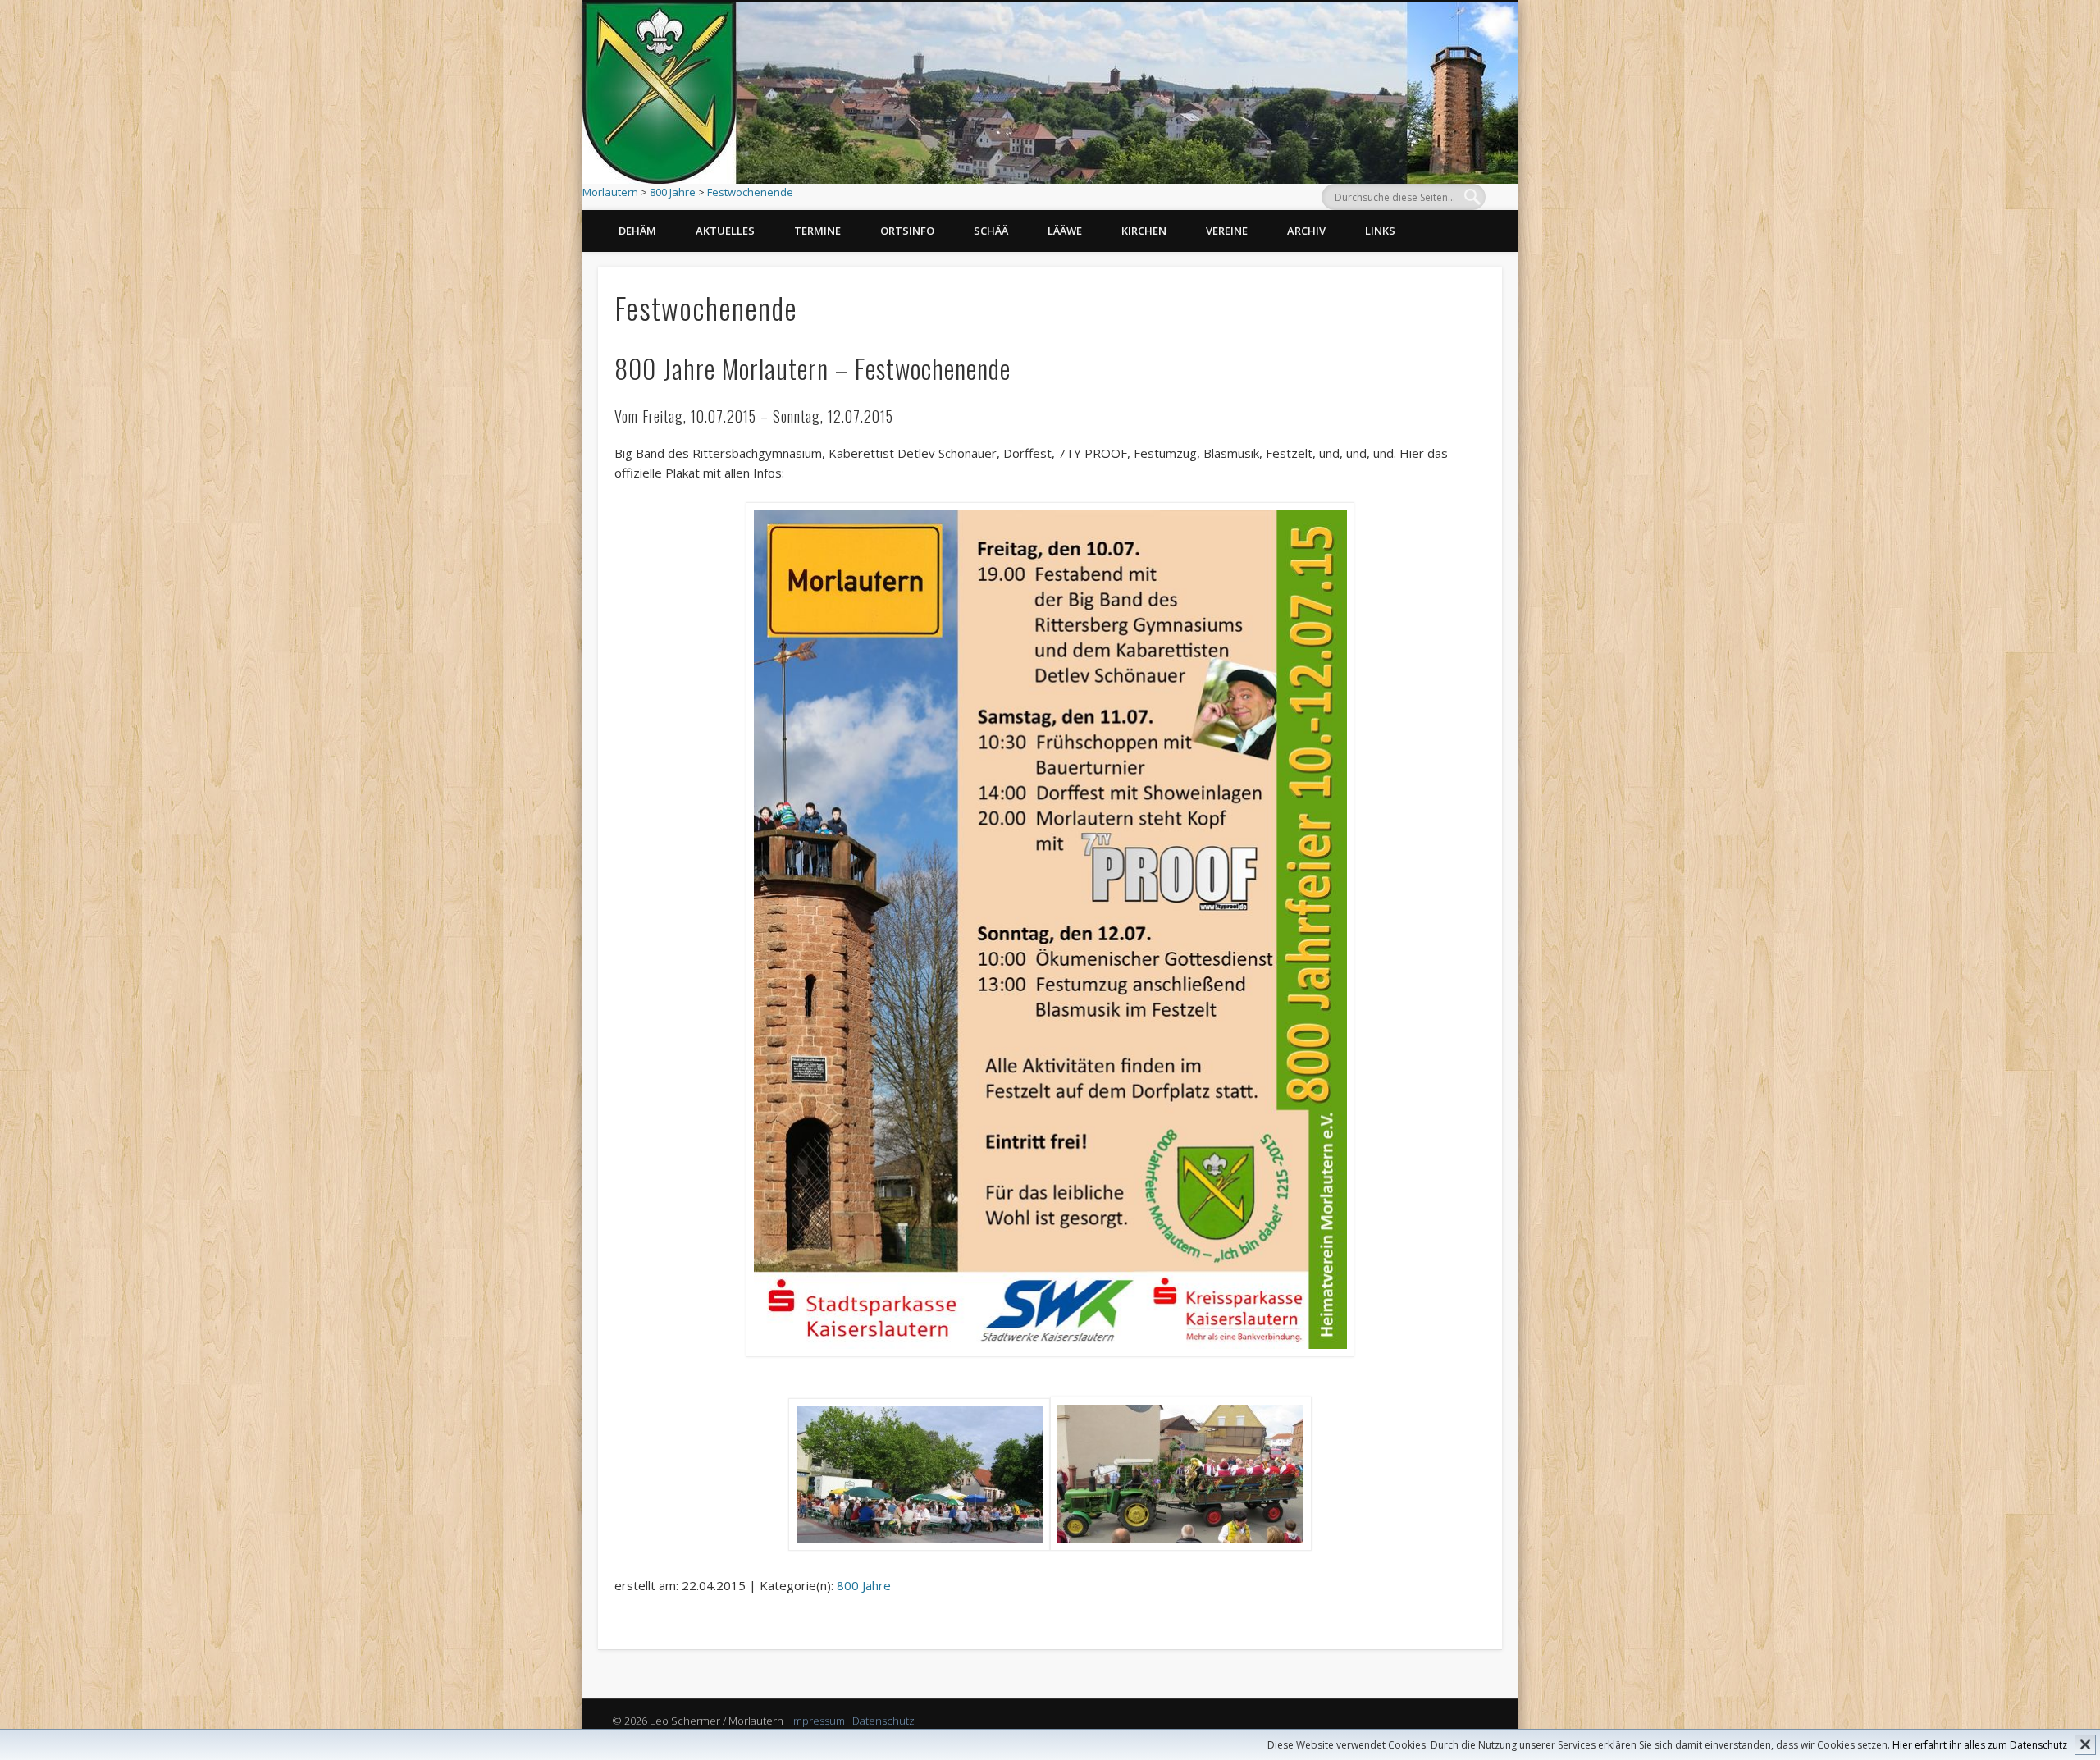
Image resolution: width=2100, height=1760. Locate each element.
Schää (991, 231)
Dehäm (637, 231)
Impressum (818, 1721)
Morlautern (610, 192)
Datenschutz (883, 1721)
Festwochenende (750, 192)
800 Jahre (673, 192)
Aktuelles (725, 231)
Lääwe (1065, 231)
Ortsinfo (907, 231)
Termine (817, 231)
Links (1380, 231)
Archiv (1306, 231)
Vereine (1227, 231)
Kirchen (1144, 231)
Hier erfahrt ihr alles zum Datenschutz (1980, 1745)
